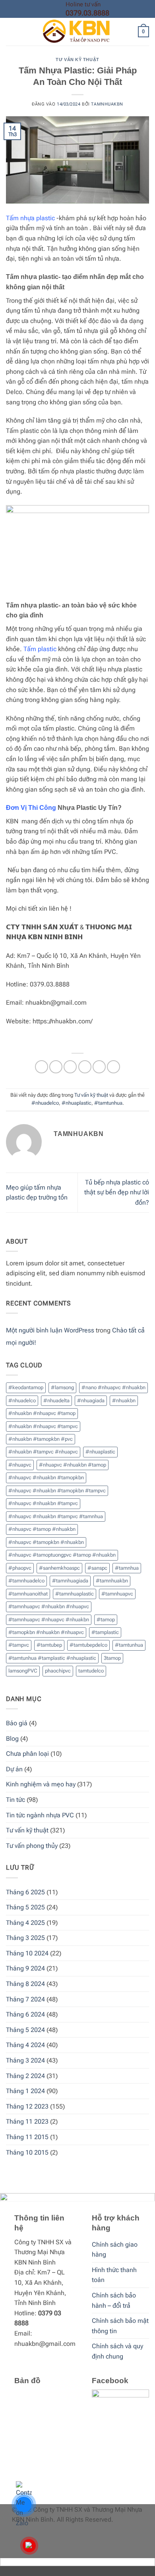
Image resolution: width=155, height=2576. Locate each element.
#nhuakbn (124, 1400)
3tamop (112, 1658)
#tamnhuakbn (112, 1581)
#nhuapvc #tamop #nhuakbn (42, 1529)
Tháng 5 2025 (25, 1907)
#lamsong (62, 1387)
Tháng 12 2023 (27, 2106)
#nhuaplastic (77, 1103)
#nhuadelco (45, 1103)
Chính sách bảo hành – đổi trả (114, 2300)
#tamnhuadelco (26, 1581)
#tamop (106, 1620)
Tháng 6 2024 (25, 2014)
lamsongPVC (23, 1671)
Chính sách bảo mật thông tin (120, 2326)
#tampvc (19, 1645)
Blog (12, 1739)
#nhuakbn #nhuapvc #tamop (42, 1413)
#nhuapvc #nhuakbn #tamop (73, 1465)
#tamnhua (127, 1568)
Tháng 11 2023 (27, 2121)
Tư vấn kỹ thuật (77, 60)
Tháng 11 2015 (27, 2137)
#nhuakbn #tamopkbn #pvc (41, 1439)
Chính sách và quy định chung (117, 2351)
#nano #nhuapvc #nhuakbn (113, 1387)
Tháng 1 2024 (25, 2091)
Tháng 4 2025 (25, 1923)
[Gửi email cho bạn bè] (85, 1067)
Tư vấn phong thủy (32, 1846)
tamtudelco (91, 1671)
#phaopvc (20, 1568)
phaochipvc (58, 1671)
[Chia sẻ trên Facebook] (56, 1067)
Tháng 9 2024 (25, 1968)
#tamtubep (49, 1645)
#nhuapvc (20, 1465)
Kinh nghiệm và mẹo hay (41, 1784)
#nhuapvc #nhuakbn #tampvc (43, 1503)
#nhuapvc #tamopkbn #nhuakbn (46, 1542)
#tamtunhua (108, 1103)
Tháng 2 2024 (25, 2076)
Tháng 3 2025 (25, 1938)
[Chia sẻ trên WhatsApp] (42, 1067)
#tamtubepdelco (88, 1645)
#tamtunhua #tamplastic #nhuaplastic (52, 1658)
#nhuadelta (56, 1400)
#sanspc (97, 1568)
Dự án (14, 1769)
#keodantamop (26, 1387)
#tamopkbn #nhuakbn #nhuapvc (46, 1632)
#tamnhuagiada (70, 1581)
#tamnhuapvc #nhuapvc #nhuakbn (49, 1620)
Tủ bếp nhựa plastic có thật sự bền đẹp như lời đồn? (117, 1192)
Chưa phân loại (27, 1754)
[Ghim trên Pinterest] (99, 1067)
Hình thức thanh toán (114, 2275)
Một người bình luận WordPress (50, 1330)
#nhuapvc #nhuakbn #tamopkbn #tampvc (57, 1491)
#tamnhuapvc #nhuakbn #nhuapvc (49, 1606)
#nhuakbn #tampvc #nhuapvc (43, 1452)
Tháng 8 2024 (25, 1984)
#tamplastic (105, 1632)
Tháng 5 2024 (25, 2030)
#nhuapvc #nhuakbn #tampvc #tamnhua (56, 1516)
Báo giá (17, 1723)
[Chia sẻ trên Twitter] (70, 1067)
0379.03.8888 (87, 13)
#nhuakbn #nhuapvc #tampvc (43, 1426)
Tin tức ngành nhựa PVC (40, 1815)
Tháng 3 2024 (25, 2060)
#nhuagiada (91, 1400)
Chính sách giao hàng (115, 2250)
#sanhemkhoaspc (59, 1568)
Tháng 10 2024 (27, 1953)
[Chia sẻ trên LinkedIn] (113, 1067)
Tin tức (15, 1800)
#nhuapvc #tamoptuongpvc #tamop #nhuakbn (62, 1555)
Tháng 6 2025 (25, 1892)
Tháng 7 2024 (25, 1999)
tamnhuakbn (107, 104)
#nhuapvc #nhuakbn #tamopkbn (46, 1477)
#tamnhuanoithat (28, 1594)
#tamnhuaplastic (75, 1594)
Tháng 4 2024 (25, 2045)
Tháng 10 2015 (27, 2152)
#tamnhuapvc (117, 1594)
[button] (11, 32)
